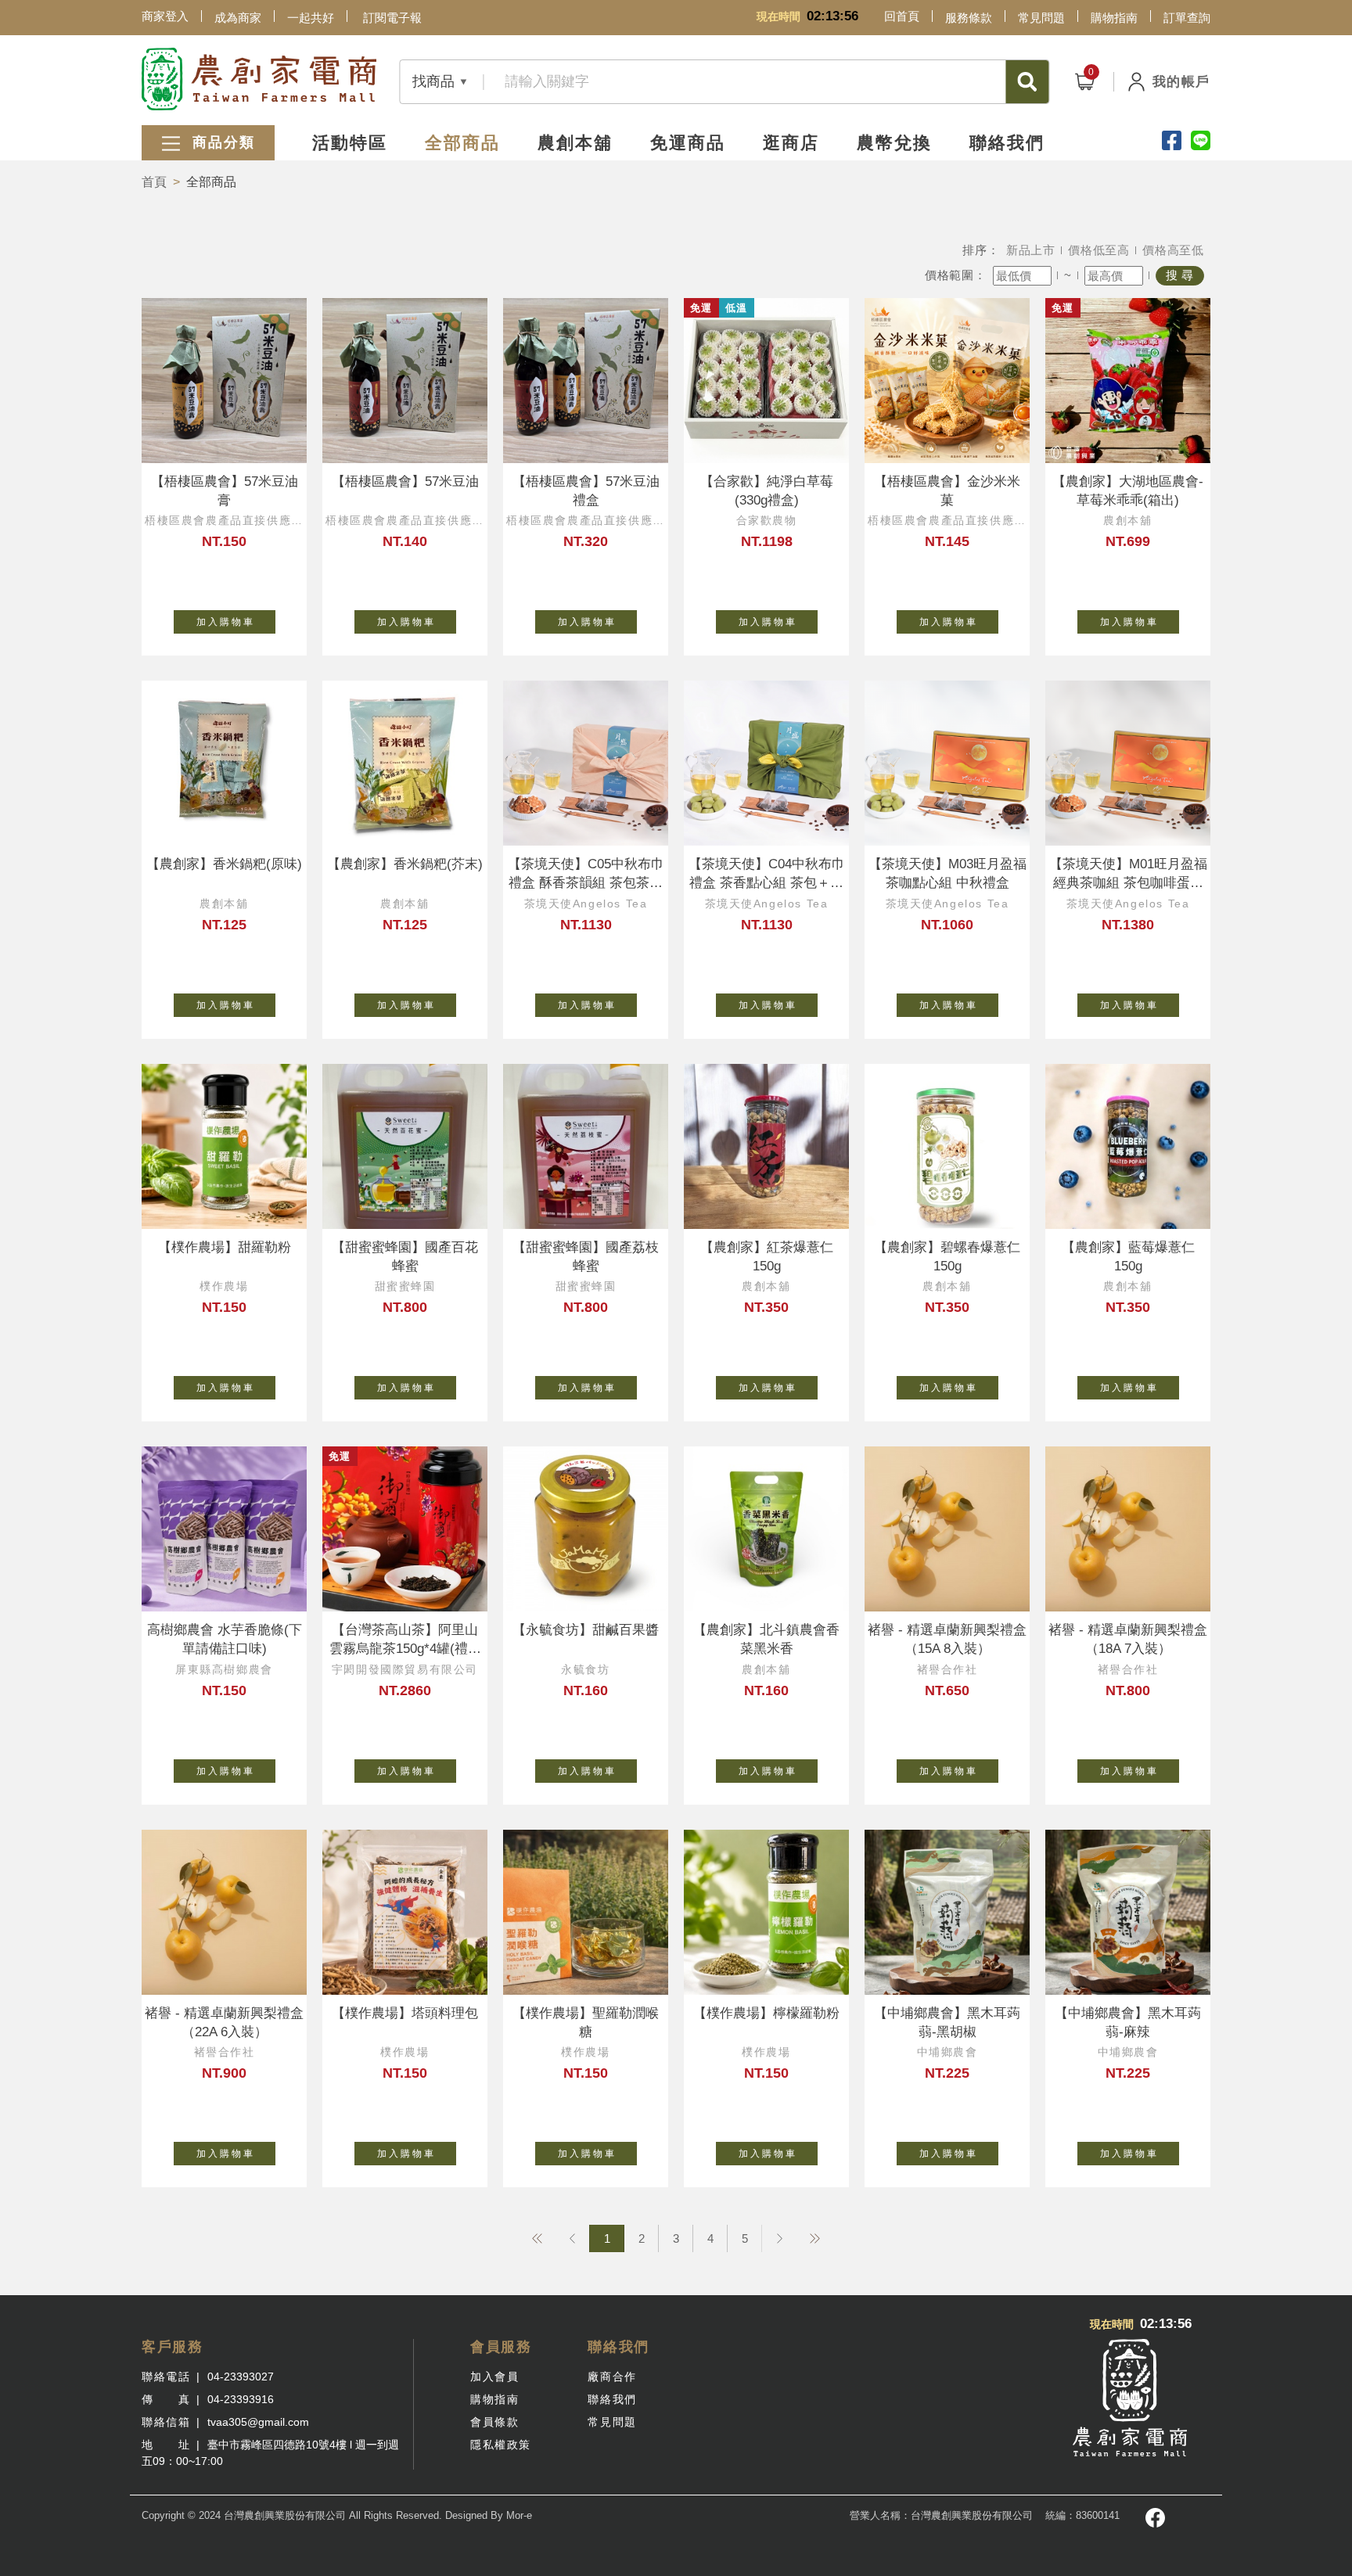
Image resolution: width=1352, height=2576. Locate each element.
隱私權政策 (501, 2445)
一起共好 (311, 18)
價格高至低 (1173, 250)
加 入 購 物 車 (225, 622)
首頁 (154, 182)
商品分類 (221, 142)
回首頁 (902, 16)
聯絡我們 (1007, 143)
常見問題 (1041, 18)
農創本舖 (575, 143)
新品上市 (1031, 250)
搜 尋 (1180, 275)
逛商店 (791, 143)
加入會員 (494, 2377)
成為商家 (238, 18)
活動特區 (350, 143)
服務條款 (969, 18)
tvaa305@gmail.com (258, 2422)
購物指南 (1114, 18)
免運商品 (688, 143)
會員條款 (494, 2422)
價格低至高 (1099, 250)
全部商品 (462, 143)
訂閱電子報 (392, 18)
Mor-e (519, 2515)
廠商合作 (612, 2377)
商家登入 (165, 16)
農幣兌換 (894, 143)
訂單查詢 (1187, 18)
